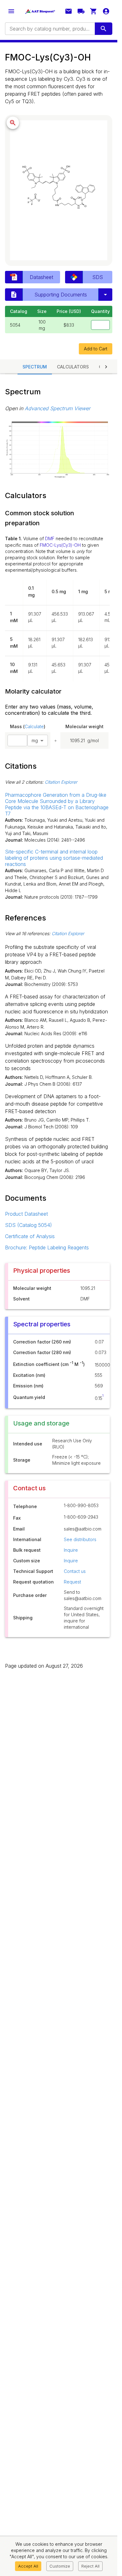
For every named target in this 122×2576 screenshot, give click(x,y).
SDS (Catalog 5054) (28, 1225)
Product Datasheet (26, 1214)
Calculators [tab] (73, 367)
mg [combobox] (35, 740)
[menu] (11, 11)
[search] (104, 29)
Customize (60, 2566)
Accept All (28, 2566)
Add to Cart (96, 349)
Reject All (90, 2566)
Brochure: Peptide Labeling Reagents (47, 1247)
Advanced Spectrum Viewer (58, 408)
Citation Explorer (61, 782)
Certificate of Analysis (30, 1236)
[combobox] (49, 29)
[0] (94, 11)
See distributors (80, 1539)
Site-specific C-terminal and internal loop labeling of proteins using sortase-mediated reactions (54, 858)
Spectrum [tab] (35, 367)
